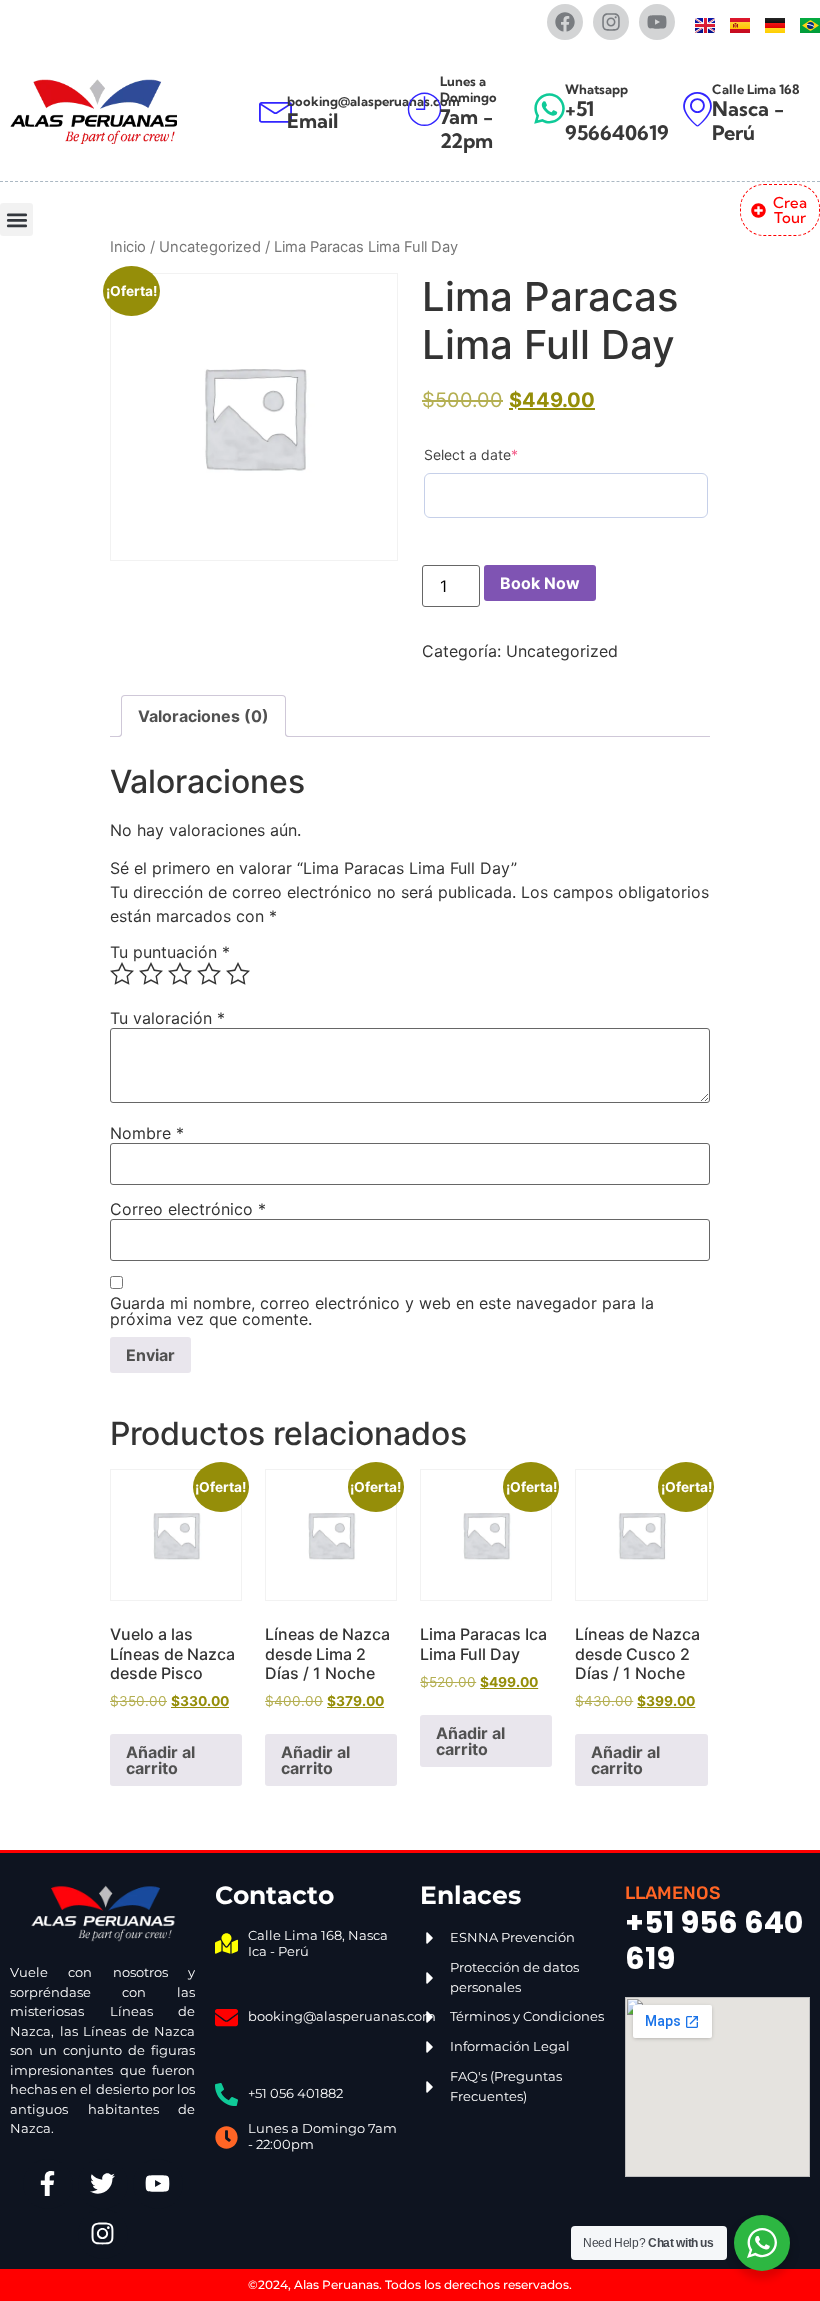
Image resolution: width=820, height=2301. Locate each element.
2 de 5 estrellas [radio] (151, 974)
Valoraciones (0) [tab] (203, 716)
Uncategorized (210, 247)
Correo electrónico (188, 1209)
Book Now (540, 583)
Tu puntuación (170, 952)
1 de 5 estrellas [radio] (122, 974)
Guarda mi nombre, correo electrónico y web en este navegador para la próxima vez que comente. (382, 1311)
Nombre (147, 1133)
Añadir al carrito (160, 1760)
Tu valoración (167, 1018)
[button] (16, 219)
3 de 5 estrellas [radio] (180, 974)
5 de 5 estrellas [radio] (238, 974)
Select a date (471, 454)
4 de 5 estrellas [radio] (209, 974)
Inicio (128, 247)
